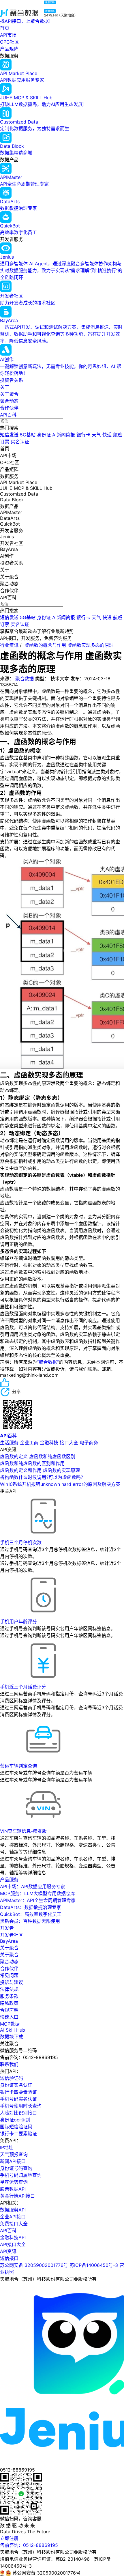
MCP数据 (10, 2024)
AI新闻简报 (64, 435)
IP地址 (7, 2147)
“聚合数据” (48, 1362)
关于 (5, 387)
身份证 (44, 435)
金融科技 (49, 1443)
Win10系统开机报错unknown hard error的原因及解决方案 (60, 1484)
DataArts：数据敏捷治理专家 (31, 1907)
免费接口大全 (14, 2224)
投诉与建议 (12, 1982)
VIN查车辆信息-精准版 (23, 1831)
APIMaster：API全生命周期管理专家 (38, 1900)
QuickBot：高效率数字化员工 (31, 1914)
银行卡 (83, 435)
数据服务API (13, 2210)
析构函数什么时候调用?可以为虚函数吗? (42, 1477)
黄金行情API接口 (17, 2196)
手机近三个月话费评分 (23, 1687)
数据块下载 (12, 2037)
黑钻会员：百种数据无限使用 (30, 1921)
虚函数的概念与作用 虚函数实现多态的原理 (69, 645)
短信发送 (9, 435)
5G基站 (28, 435)
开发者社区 (12, 1935)
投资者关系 (12, 380)
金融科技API (13, 2237)
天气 (96, 435)
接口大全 (69, 1443)
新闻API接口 (13, 2161)
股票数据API (13, 2189)
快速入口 (9, 2017)
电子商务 (89, 1443)
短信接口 (9, 2258)
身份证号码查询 (16, 2168)
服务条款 (9, 1996)
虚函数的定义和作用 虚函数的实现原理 (40, 1470)
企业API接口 (13, 2217)
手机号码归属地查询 (21, 2175)
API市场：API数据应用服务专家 (33, 1886)
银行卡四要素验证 (18, 2092)
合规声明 (9, 2010)
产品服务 (9, 1880)
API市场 (8, 35)
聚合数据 (25, 679)
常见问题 (9, 1975)
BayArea (9, 1941)
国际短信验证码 (16, 2127)
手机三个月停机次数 (21, 1542)
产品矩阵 (9, 49)
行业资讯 (9, 645)
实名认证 (20, 442)
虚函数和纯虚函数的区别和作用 (32, 1463)
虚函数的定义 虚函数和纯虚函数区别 (38, 1456)
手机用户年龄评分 (18, 1622)
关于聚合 (9, 394)
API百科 (8, 415)
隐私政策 (9, 2003)
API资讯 (8, 2251)
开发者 (7, 1928)
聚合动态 (9, 401)
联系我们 (9, 2064)
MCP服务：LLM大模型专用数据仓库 (37, 1893)
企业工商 (29, 1443)
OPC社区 (10, 42)
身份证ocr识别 (15, 2120)
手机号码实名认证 (18, 2099)
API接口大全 (13, 2244)
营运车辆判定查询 (18, 1766)
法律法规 (9, 1989)
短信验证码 (12, 2078)
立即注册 (9, 2538)
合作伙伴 (9, 408)
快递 (107, 435)
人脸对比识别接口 (18, 2113)
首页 (5, 28)
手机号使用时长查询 (21, 2106)
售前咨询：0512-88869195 (29, 2545)
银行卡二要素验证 (18, 2134)
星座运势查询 (14, 2182)
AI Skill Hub (13, 2030)
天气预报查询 (14, 2154)
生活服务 (9, 1443)
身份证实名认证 (16, 2085)
